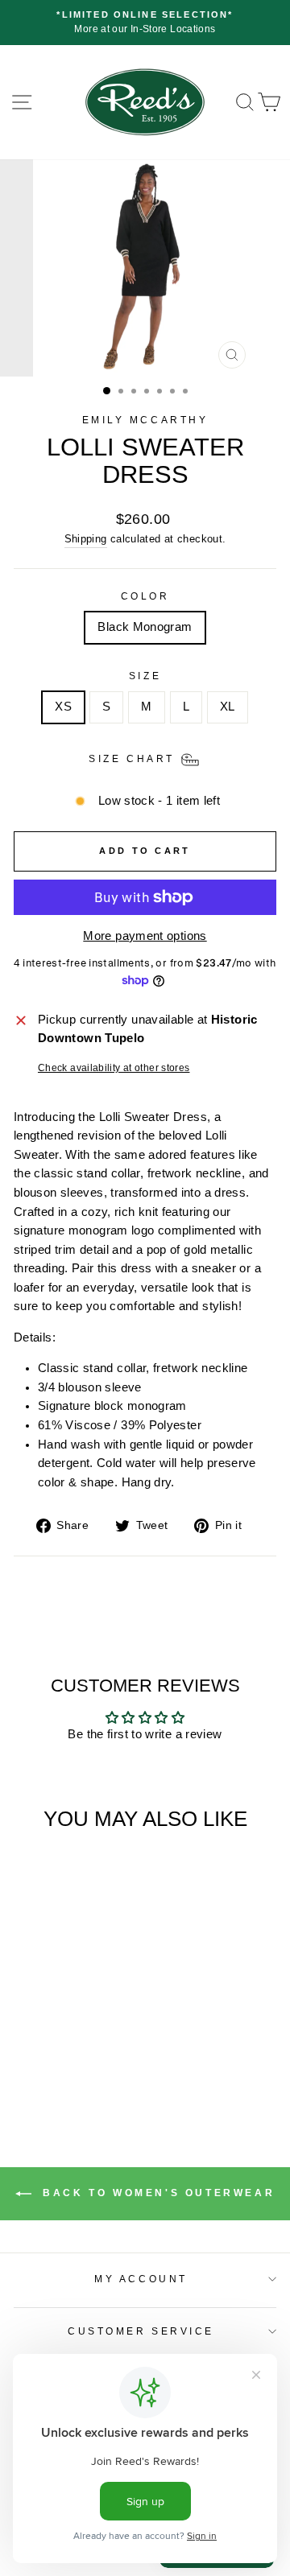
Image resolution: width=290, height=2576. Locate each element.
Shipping (86, 539)
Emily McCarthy (145, 420)
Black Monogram (145, 627)
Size (145, 676)
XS (63, 707)
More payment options (145, 936)
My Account (141, 2279)
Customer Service (141, 2331)
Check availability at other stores (114, 1067)
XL (228, 707)
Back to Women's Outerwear (157, 2194)
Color (145, 596)
